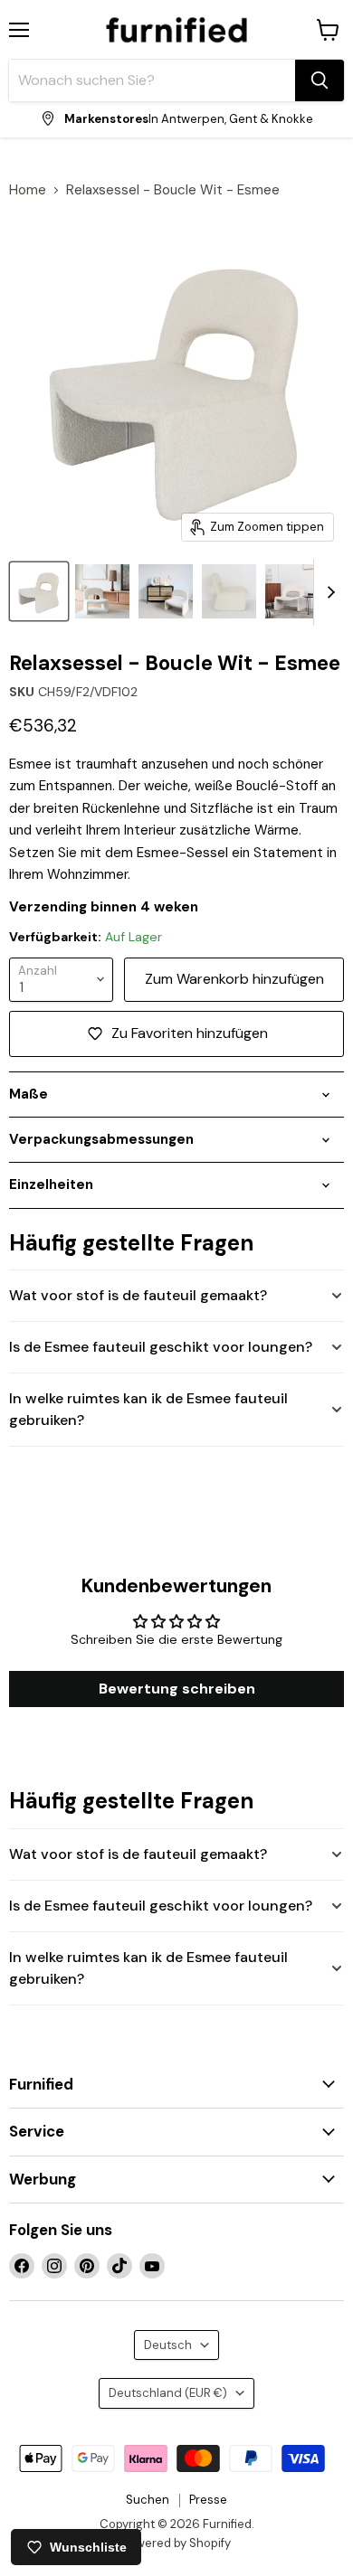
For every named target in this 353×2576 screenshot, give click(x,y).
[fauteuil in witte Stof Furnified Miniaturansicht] (229, 591)
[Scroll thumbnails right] (328, 592)
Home (28, 190)
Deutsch (168, 2345)
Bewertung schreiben (177, 1689)
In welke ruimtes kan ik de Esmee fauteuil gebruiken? (148, 1409)
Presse (208, 2500)
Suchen (148, 2500)
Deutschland (168, 2393)
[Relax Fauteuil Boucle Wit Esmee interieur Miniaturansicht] (166, 591)
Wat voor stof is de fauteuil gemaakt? (138, 1295)
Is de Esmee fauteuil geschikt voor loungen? (161, 1347)
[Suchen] (320, 80)
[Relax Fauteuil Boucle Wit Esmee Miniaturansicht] (39, 591)
